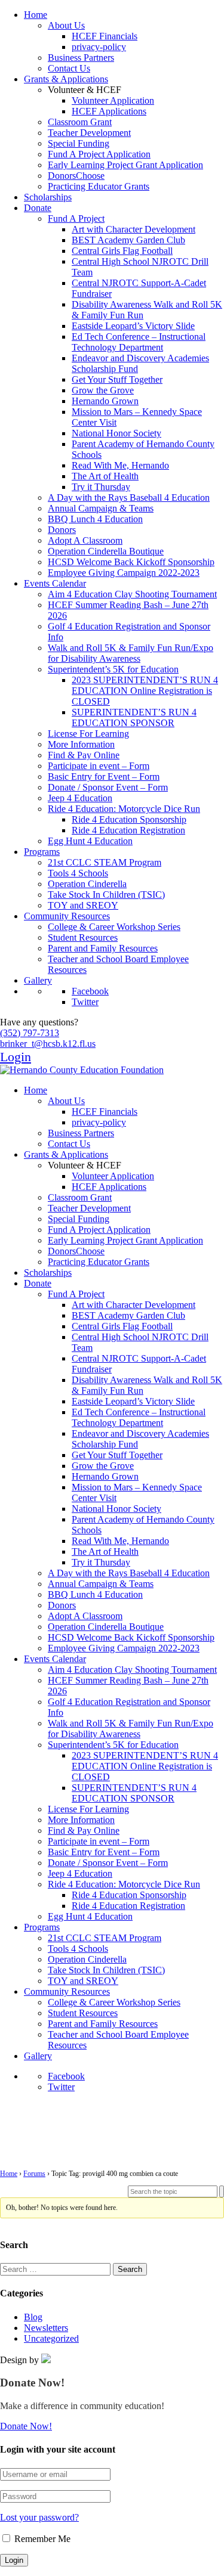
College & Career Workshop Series (114, 927)
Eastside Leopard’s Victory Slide (133, 326)
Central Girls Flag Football (122, 251)
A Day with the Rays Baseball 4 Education (129, 497)
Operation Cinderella (87, 884)
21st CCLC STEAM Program (105, 862)
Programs (42, 852)
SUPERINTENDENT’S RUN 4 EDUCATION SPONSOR (134, 717)
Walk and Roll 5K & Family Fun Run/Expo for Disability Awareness (131, 653)
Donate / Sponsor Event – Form (108, 787)
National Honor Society (116, 433)
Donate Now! (26, 2426)
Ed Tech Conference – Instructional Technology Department (139, 342)
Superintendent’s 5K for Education (113, 669)
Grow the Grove (103, 390)
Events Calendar (55, 583)
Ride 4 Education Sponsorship (129, 819)
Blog (33, 2317)
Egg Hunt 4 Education (90, 841)
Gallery (38, 980)
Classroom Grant (80, 122)
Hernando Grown (105, 401)
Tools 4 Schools (78, 873)
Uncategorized (51, 2338)
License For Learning (88, 734)
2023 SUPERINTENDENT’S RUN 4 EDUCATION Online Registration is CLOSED (145, 691)
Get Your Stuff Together (117, 379)
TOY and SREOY (83, 905)
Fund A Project (76, 218)
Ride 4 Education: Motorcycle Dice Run (124, 809)
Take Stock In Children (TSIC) (106, 895)
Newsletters (46, 2328)
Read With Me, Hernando (120, 465)
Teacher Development (89, 133)
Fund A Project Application (99, 154)
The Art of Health (105, 476)
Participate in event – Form (99, 766)
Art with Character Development (134, 229)
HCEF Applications (109, 111)
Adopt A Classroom (85, 540)
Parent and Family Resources (103, 948)
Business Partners (81, 58)
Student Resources (83, 937)
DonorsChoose (76, 176)
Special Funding (79, 143)
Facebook (90, 991)
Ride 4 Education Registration (128, 830)
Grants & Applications (66, 79)
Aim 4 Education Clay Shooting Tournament (132, 594)
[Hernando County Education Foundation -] (82, 1070)
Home (36, 15)
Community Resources (67, 916)
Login (16, 1057)
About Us (66, 25)
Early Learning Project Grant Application (125, 165)
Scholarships (48, 197)
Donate (38, 208)
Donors (62, 530)
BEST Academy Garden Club (128, 240)
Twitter (85, 1002)
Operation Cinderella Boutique (106, 551)
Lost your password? (39, 2517)
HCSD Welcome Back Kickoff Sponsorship (131, 562)
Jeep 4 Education (80, 798)
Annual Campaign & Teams (101, 508)
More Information (81, 744)
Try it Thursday (101, 487)
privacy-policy (99, 47)
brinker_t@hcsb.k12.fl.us (48, 1044)
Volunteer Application (113, 100)
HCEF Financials (105, 36)
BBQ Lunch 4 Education (95, 519)
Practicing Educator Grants (99, 186)
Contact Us (69, 68)
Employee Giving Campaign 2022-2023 (124, 573)
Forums (34, 2174)
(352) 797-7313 (30, 1033)
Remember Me (41, 2539)
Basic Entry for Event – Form (104, 776)
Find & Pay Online (84, 755)
